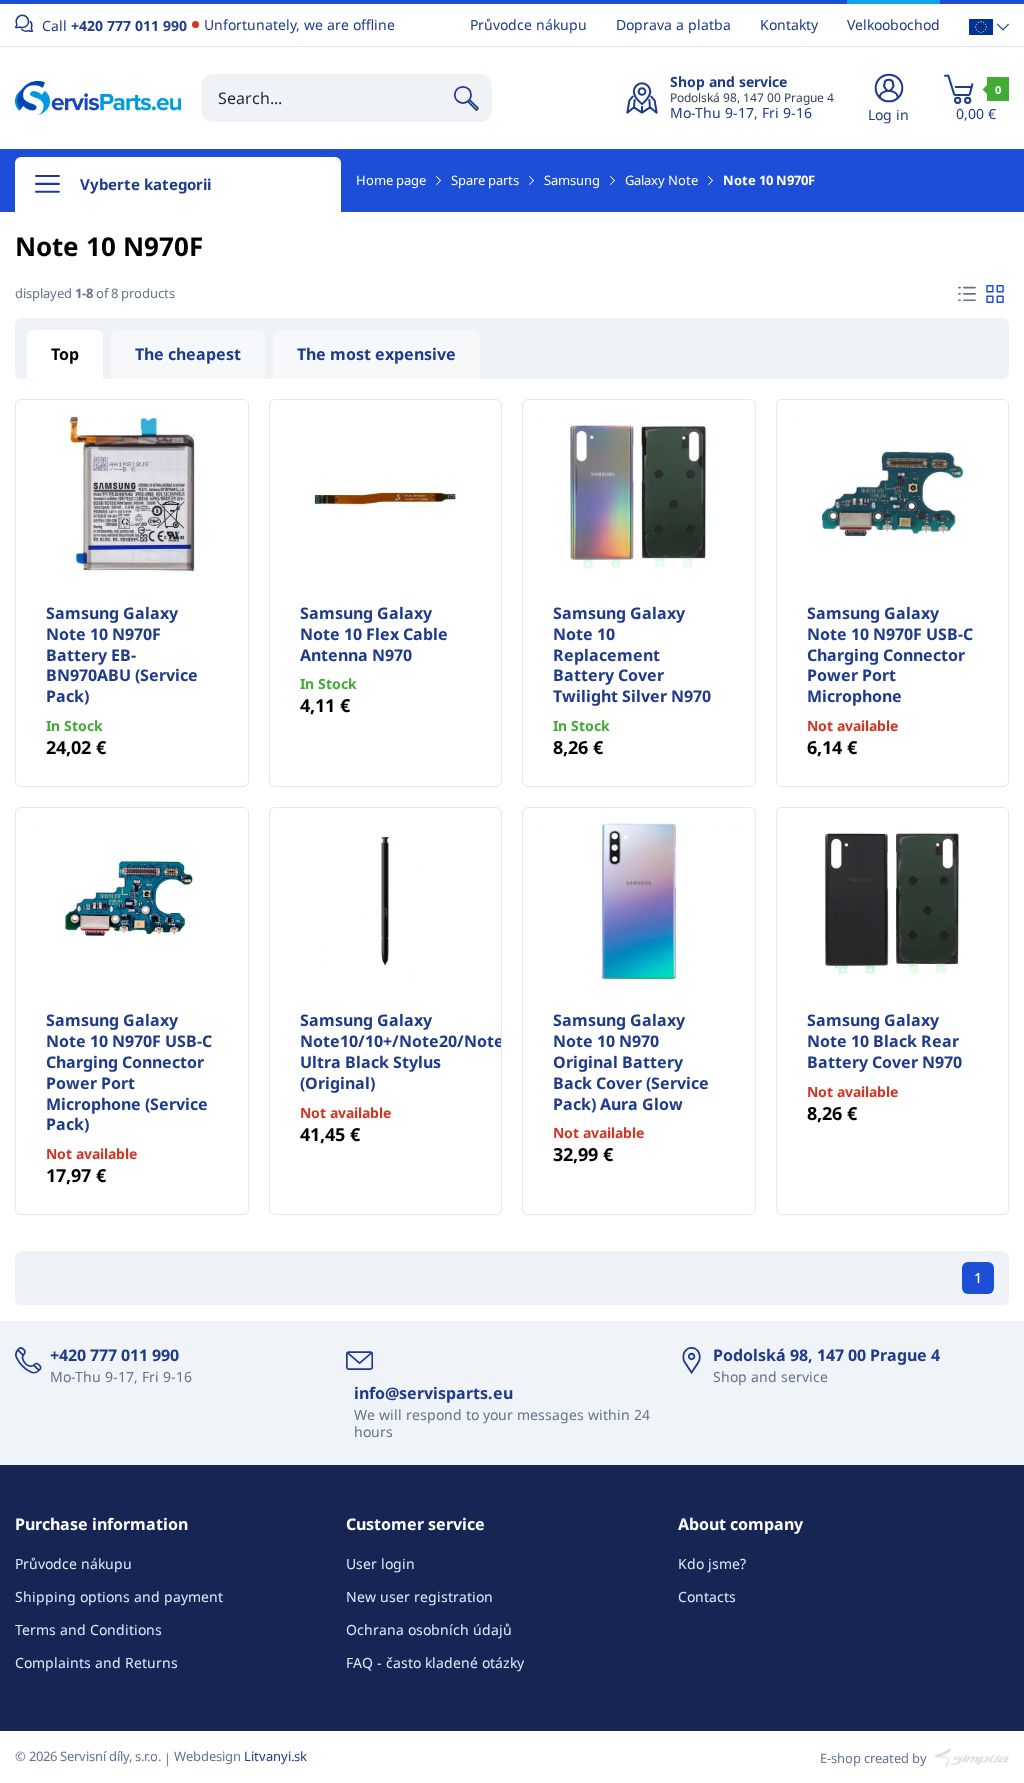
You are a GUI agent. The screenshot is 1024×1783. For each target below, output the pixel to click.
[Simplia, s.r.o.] (969, 1756)
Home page (391, 180)
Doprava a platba (673, 24)
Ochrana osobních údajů (429, 1629)
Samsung (572, 180)
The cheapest (188, 354)
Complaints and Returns (96, 1662)
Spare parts (485, 180)
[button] (989, 25)
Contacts (707, 1596)
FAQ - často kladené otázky (435, 1662)
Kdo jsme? (712, 1563)
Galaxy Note (661, 180)
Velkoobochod (893, 24)
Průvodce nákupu (528, 24)
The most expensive (376, 354)
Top (65, 354)
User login (380, 1563)
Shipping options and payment (119, 1596)
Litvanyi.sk (275, 1756)
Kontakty (789, 24)
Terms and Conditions (88, 1629)
